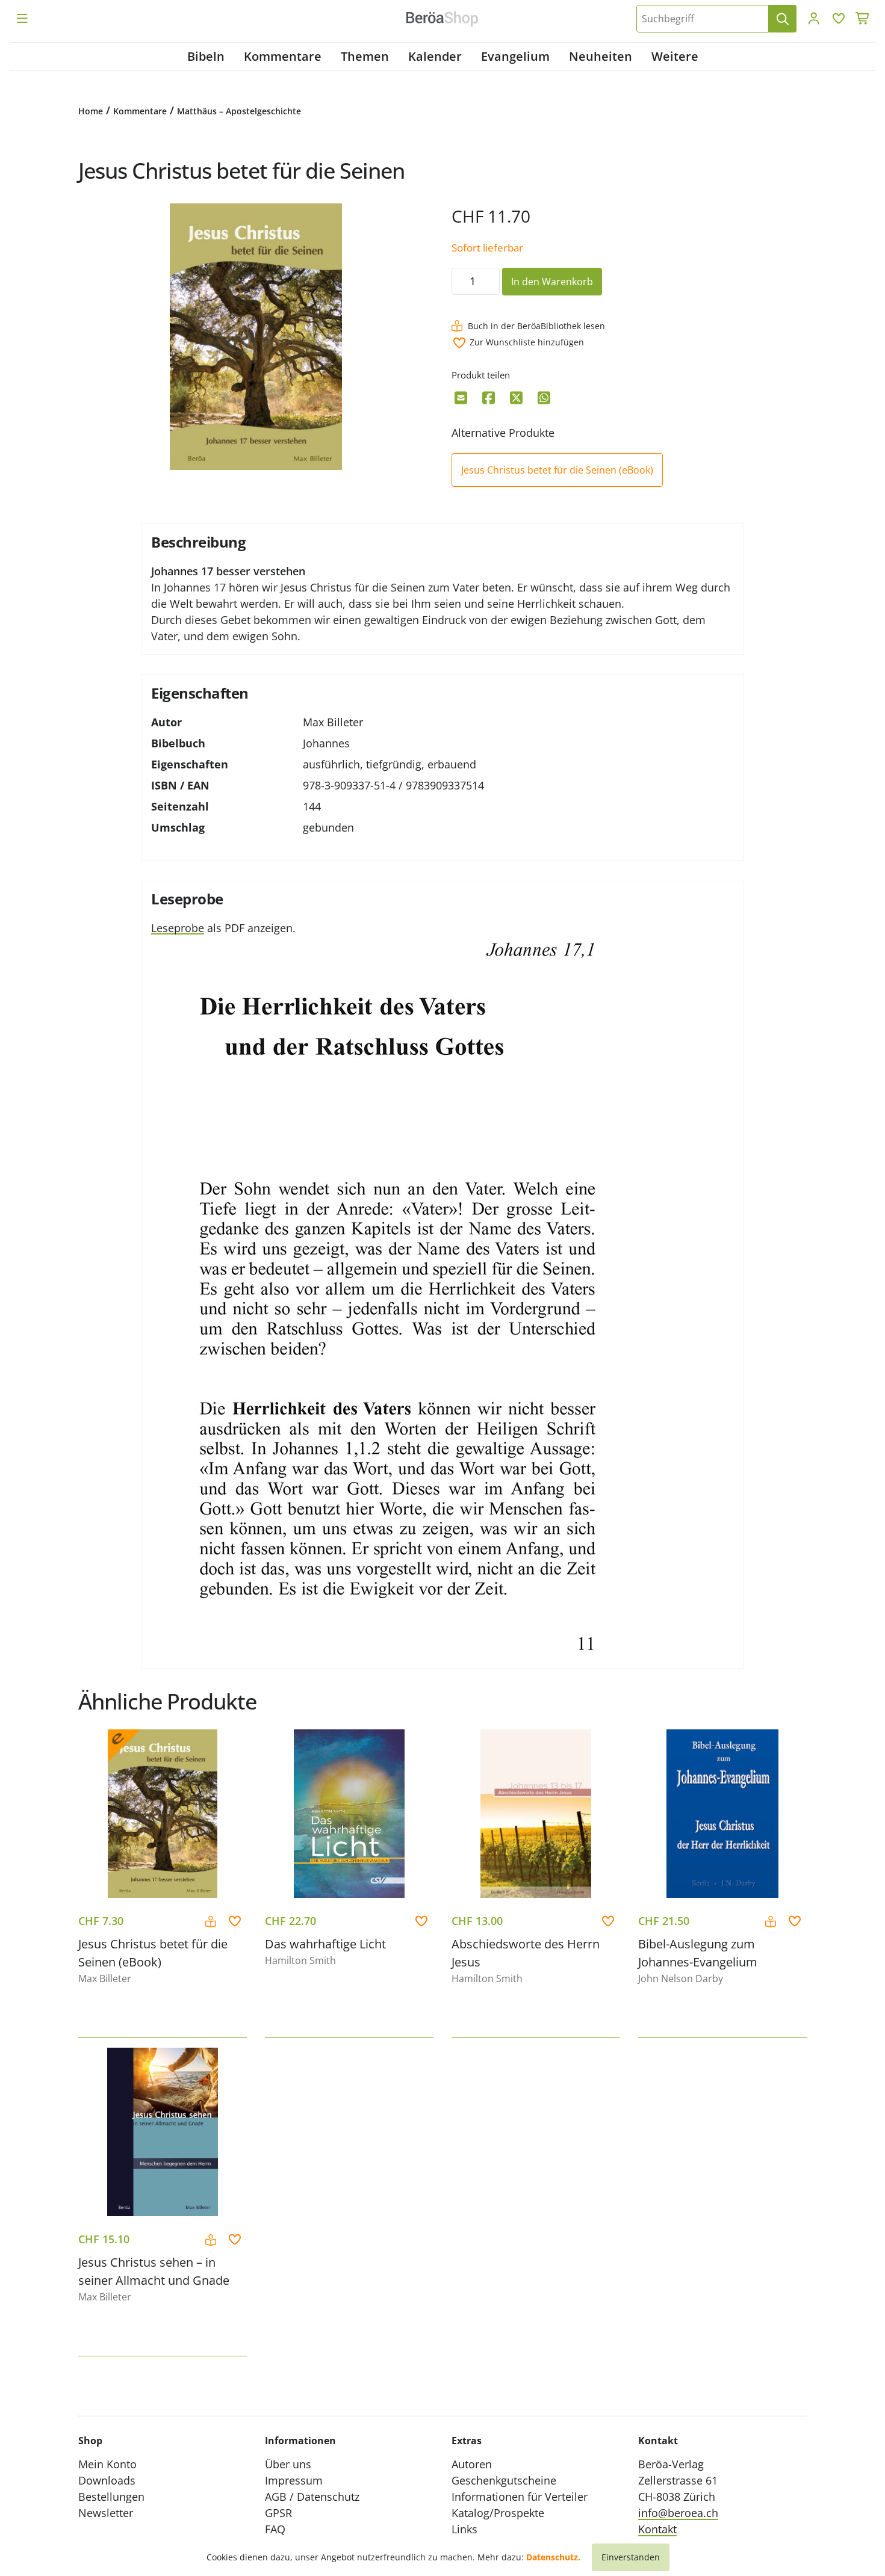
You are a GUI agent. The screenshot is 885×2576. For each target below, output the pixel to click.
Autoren (472, 2464)
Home (91, 111)
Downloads (107, 2480)
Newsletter (106, 2513)
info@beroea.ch (678, 2513)
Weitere (675, 56)
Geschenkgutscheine (504, 2480)
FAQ (275, 2529)
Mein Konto (107, 2464)
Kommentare (283, 56)
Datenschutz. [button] (553, 2557)
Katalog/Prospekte (498, 2513)
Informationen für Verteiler (520, 2497)
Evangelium (515, 56)
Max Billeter (333, 722)
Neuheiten (601, 56)
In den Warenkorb (552, 282)
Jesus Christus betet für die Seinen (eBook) (557, 470)
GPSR (278, 2513)
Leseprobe (178, 928)
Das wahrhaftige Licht (325, 1944)
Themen (365, 56)
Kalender (435, 56)
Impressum (294, 2480)
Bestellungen (111, 2497)
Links (464, 2529)
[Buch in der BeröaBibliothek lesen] (212, 1922)
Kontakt (657, 2529)
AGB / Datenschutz (312, 2497)
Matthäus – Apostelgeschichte (239, 111)
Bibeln (206, 56)
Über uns (288, 2464)
